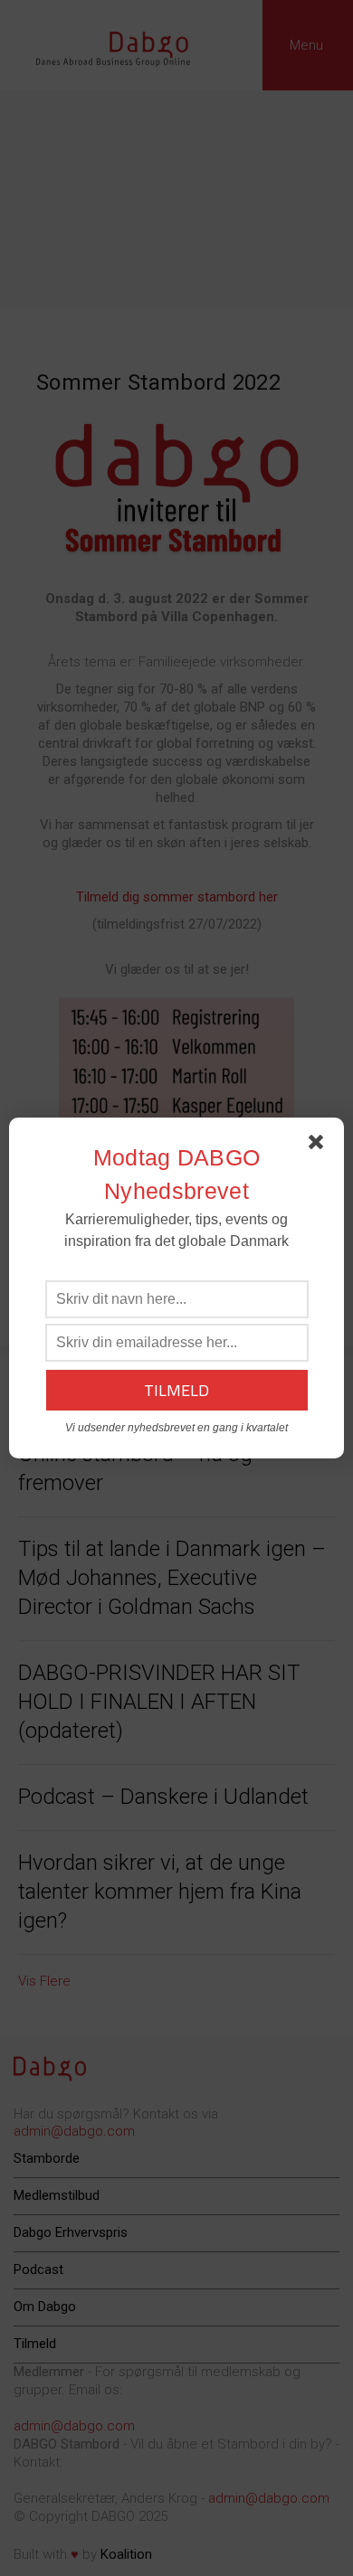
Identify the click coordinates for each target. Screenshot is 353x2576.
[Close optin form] (320, 1146)
